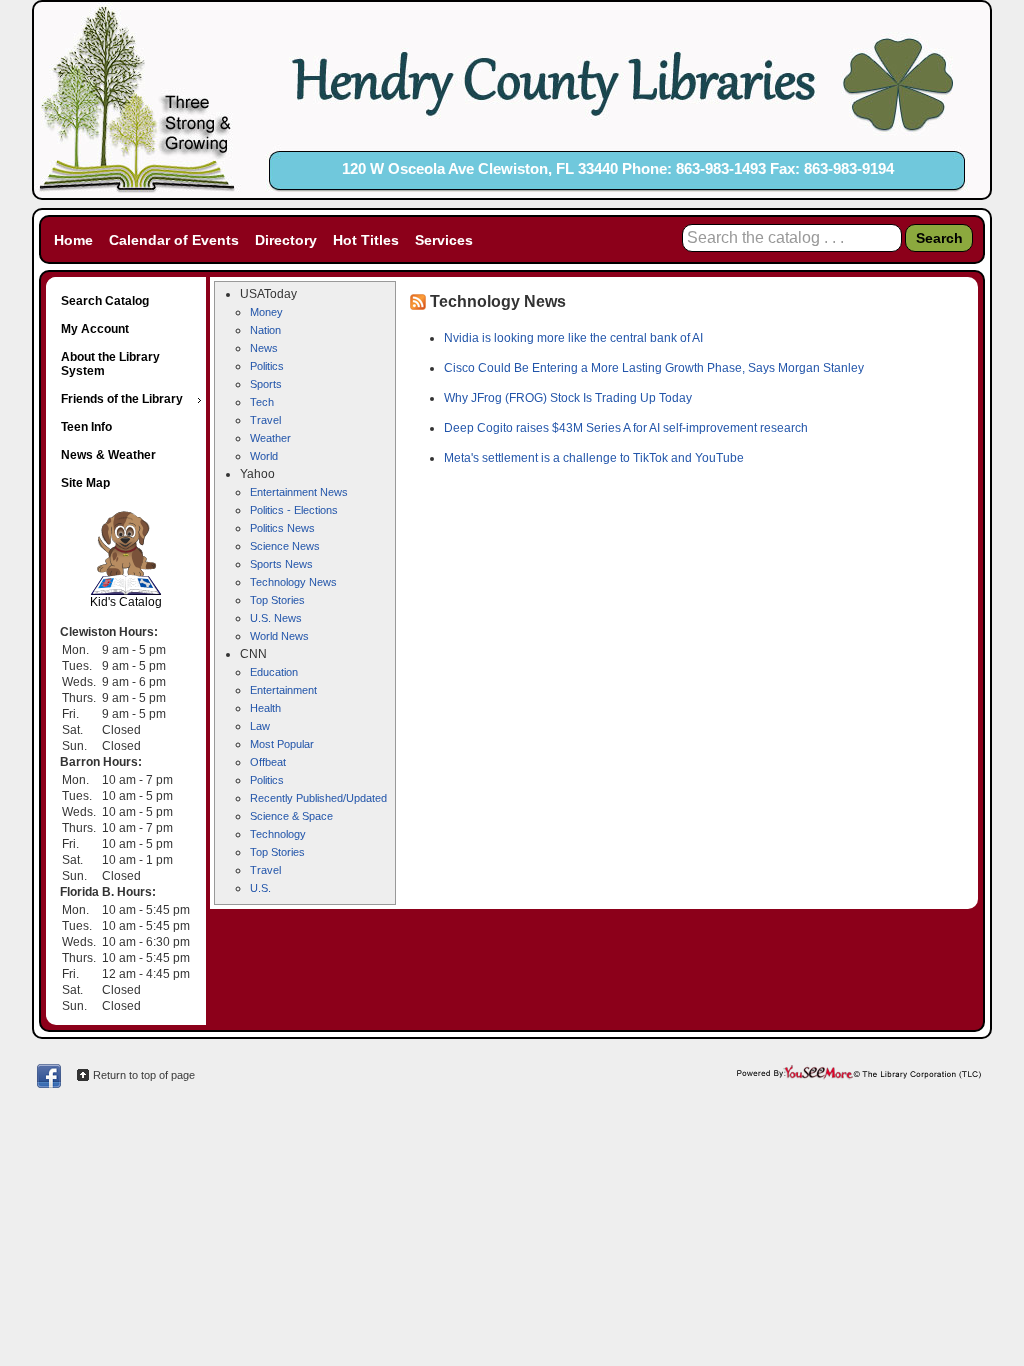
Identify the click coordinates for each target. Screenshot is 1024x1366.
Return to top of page (144, 1075)
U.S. (260, 888)
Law (260, 726)
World (264, 456)
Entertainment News (299, 492)
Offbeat (268, 762)
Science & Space (291, 816)
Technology (278, 834)
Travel (265, 420)
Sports (266, 384)
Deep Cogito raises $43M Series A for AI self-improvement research (626, 428)
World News (279, 636)
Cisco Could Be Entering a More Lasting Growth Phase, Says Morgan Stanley (654, 368)
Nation (265, 330)
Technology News (293, 582)
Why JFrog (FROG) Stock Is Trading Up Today (568, 398)
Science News (285, 546)
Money (266, 312)
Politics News (282, 528)
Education (274, 672)
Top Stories (277, 600)
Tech (262, 402)
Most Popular (282, 744)
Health (265, 708)
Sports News (281, 564)
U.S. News (276, 618)
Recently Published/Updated (318, 798)
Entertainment (283, 690)
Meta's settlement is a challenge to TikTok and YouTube (594, 458)
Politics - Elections (294, 510)
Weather (270, 438)
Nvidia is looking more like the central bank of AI (573, 338)
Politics (267, 366)
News (264, 348)
